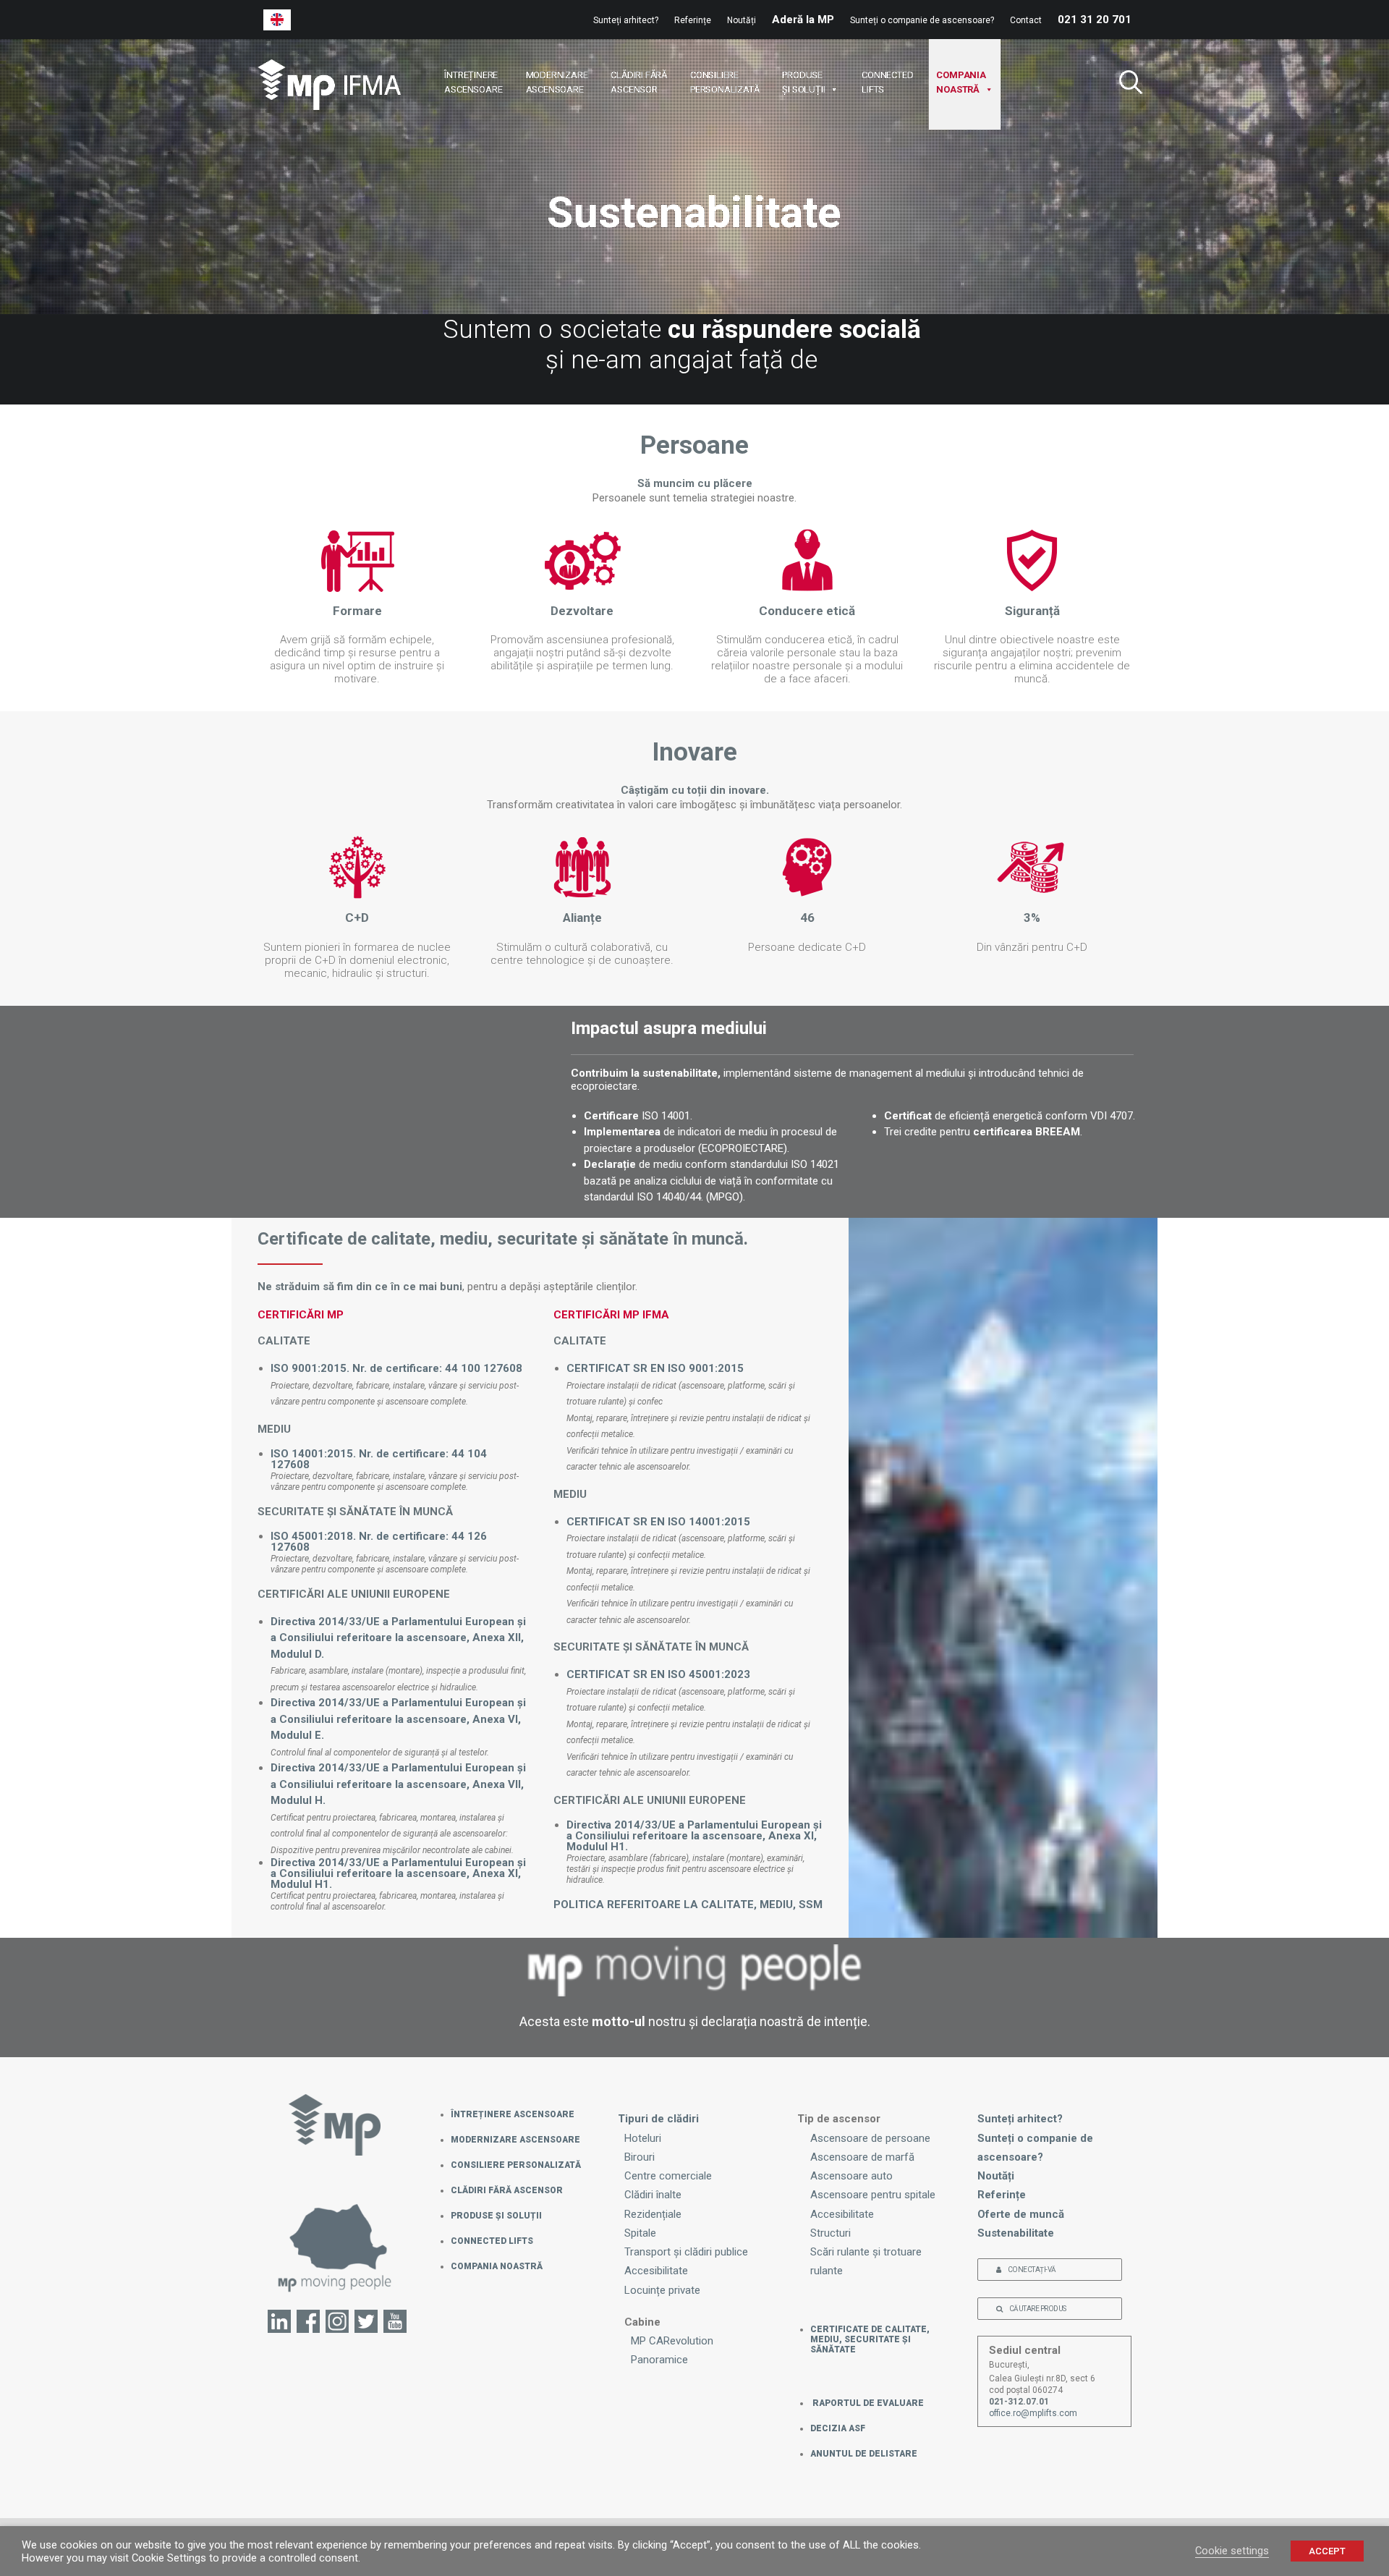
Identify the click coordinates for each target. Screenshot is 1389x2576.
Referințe (693, 20)
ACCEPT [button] (1327, 2551)
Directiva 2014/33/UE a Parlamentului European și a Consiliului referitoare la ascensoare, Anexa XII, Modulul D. (398, 1638)
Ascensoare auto (851, 2176)
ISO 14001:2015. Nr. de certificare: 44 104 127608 (379, 1459)
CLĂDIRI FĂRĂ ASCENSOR (507, 2190)
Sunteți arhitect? (626, 20)
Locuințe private (662, 2290)
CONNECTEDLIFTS (887, 82)
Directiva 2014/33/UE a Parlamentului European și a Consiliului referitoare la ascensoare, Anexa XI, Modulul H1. (398, 1873)
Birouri (640, 2157)
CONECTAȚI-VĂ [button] (1032, 2270)
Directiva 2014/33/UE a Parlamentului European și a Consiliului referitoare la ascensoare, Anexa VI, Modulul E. (398, 1719)
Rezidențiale (653, 2214)
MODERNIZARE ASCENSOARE (515, 2140)
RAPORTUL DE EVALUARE (867, 2403)
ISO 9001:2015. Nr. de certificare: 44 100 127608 (396, 1368)
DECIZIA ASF (838, 2428)
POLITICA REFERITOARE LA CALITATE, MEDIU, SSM (688, 1905)
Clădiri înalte (653, 2195)
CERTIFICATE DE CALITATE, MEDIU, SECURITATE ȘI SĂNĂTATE (870, 2339)
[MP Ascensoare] (329, 85)
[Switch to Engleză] (277, 20)
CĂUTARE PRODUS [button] (1038, 2309)
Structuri (831, 2233)
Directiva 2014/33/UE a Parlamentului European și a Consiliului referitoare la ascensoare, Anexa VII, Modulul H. (398, 1784)
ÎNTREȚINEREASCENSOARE (473, 82)
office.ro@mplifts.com (1033, 2413)
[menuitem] (629, 20)
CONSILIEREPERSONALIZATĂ (725, 82)
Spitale (640, 2233)
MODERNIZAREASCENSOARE (557, 82)
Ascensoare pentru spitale (873, 2195)
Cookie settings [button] (1232, 2551)
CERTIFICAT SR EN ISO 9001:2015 (655, 1368)
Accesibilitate (656, 2271)
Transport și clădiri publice (686, 2252)
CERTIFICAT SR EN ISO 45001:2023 (658, 1674)
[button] (1125, 84)
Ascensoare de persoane (870, 2138)
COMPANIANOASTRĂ (961, 82)
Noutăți (742, 20)
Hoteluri (643, 2138)
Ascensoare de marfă (862, 2157)
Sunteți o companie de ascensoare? (922, 20)
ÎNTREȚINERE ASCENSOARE (513, 2114)
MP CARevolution (672, 2341)
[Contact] (335, 2255)
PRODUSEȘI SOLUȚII (803, 82)
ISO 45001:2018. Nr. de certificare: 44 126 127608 (379, 1542)
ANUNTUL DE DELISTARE (864, 2454)
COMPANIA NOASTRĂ (497, 2266)
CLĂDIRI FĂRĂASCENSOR (639, 82)
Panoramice (659, 2360)
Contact (1026, 20)
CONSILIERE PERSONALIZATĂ (516, 2165)
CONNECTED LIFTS (492, 2241)
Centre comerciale (668, 2176)
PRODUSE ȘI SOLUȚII (496, 2216)
